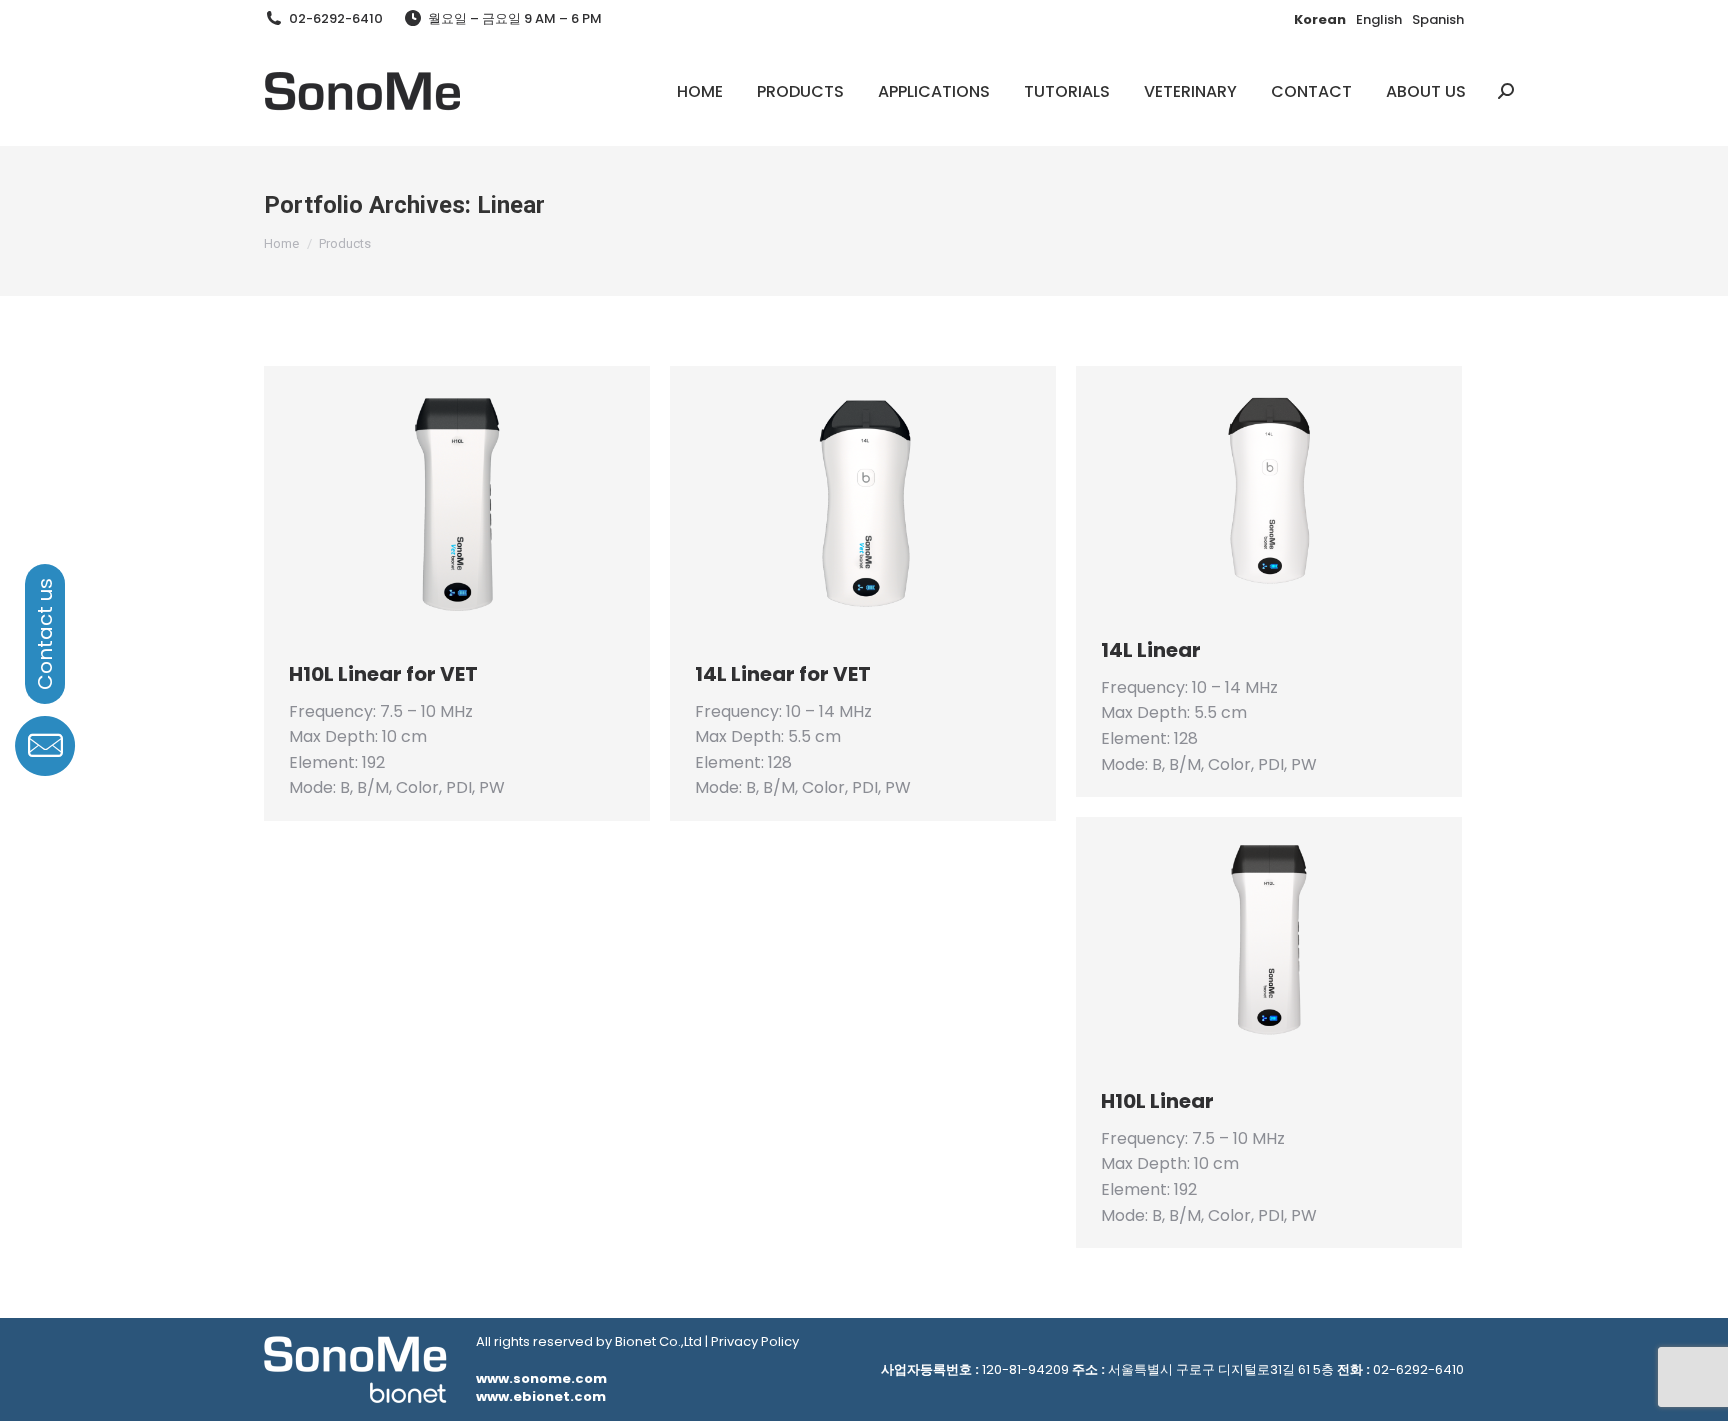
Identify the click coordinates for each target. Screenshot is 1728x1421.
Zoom (430, 502)
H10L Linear (1157, 1101)
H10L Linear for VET (383, 674)
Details (484, 502)
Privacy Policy (755, 1341)
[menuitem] (700, 91)
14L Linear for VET (783, 674)
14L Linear (1151, 650)
